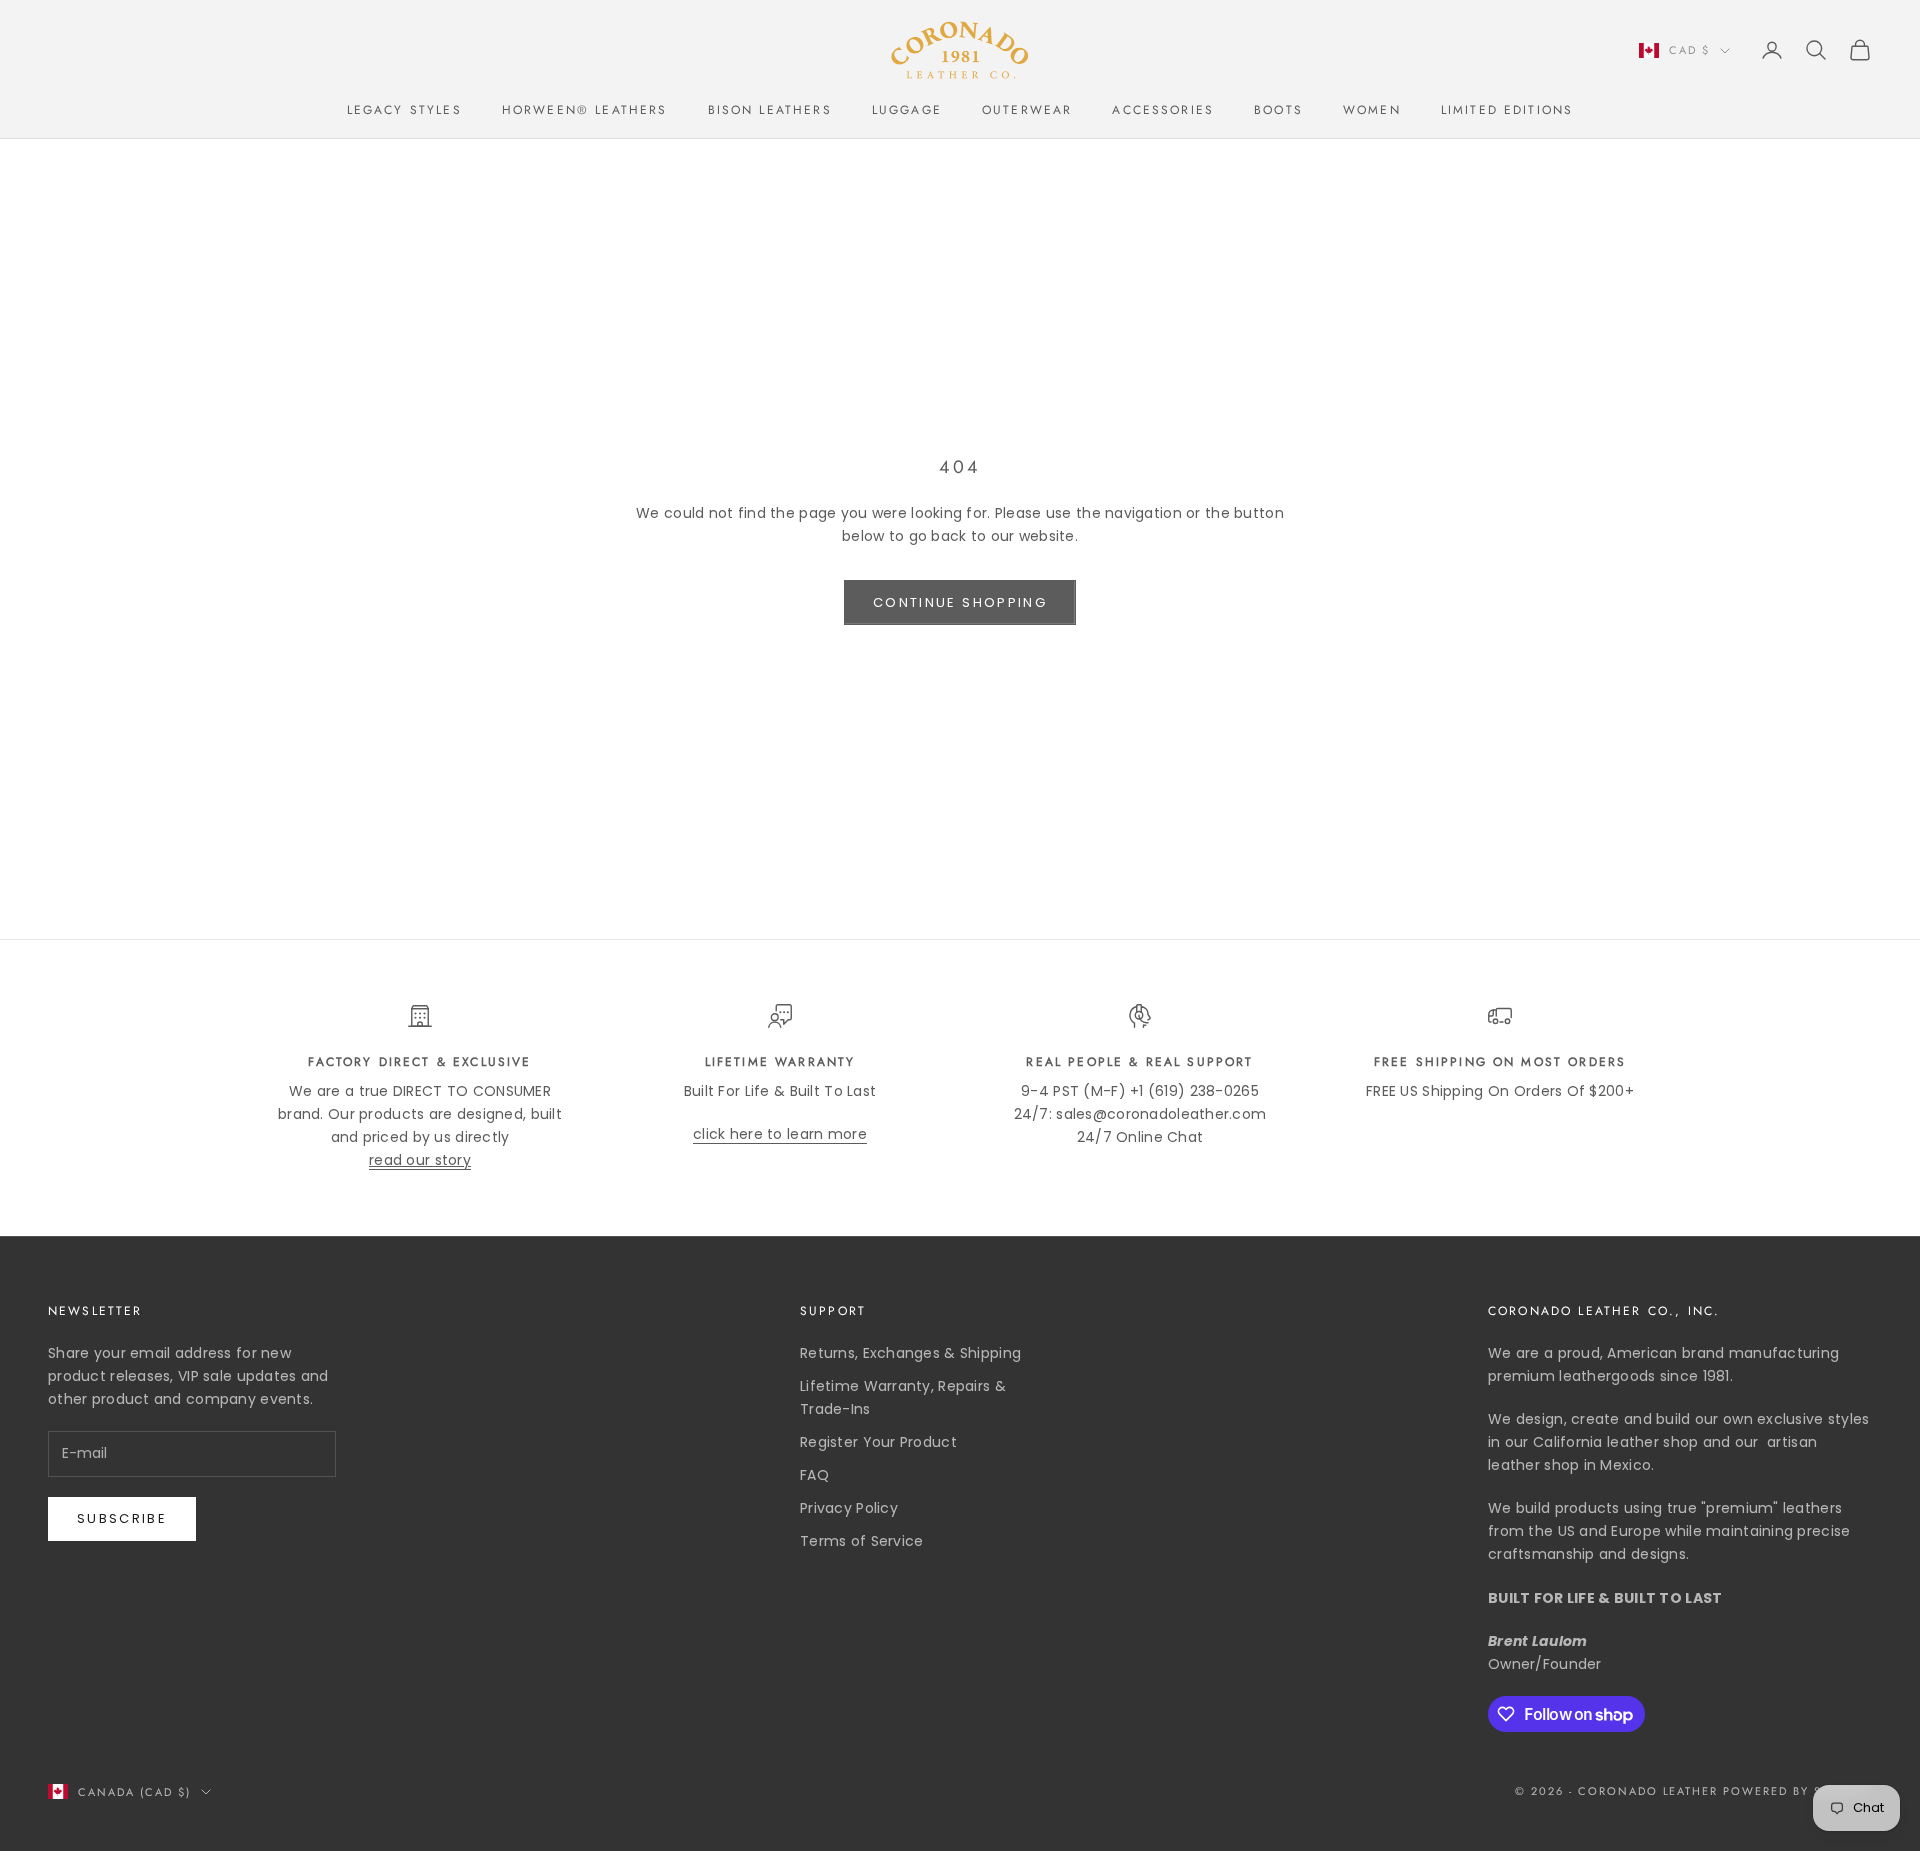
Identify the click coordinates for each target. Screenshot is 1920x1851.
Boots (1278, 110)
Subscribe (122, 1518)
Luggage (907, 110)
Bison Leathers (770, 110)
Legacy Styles (404, 110)
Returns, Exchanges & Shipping (910, 1353)
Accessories (1163, 110)
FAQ (814, 1475)
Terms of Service (861, 1541)
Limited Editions (1507, 110)
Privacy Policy (849, 1508)
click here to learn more (780, 1134)
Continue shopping (960, 602)
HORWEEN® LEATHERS (585, 110)
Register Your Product (878, 1442)
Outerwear (1027, 110)
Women (1372, 110)
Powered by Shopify (1797, 1791)
